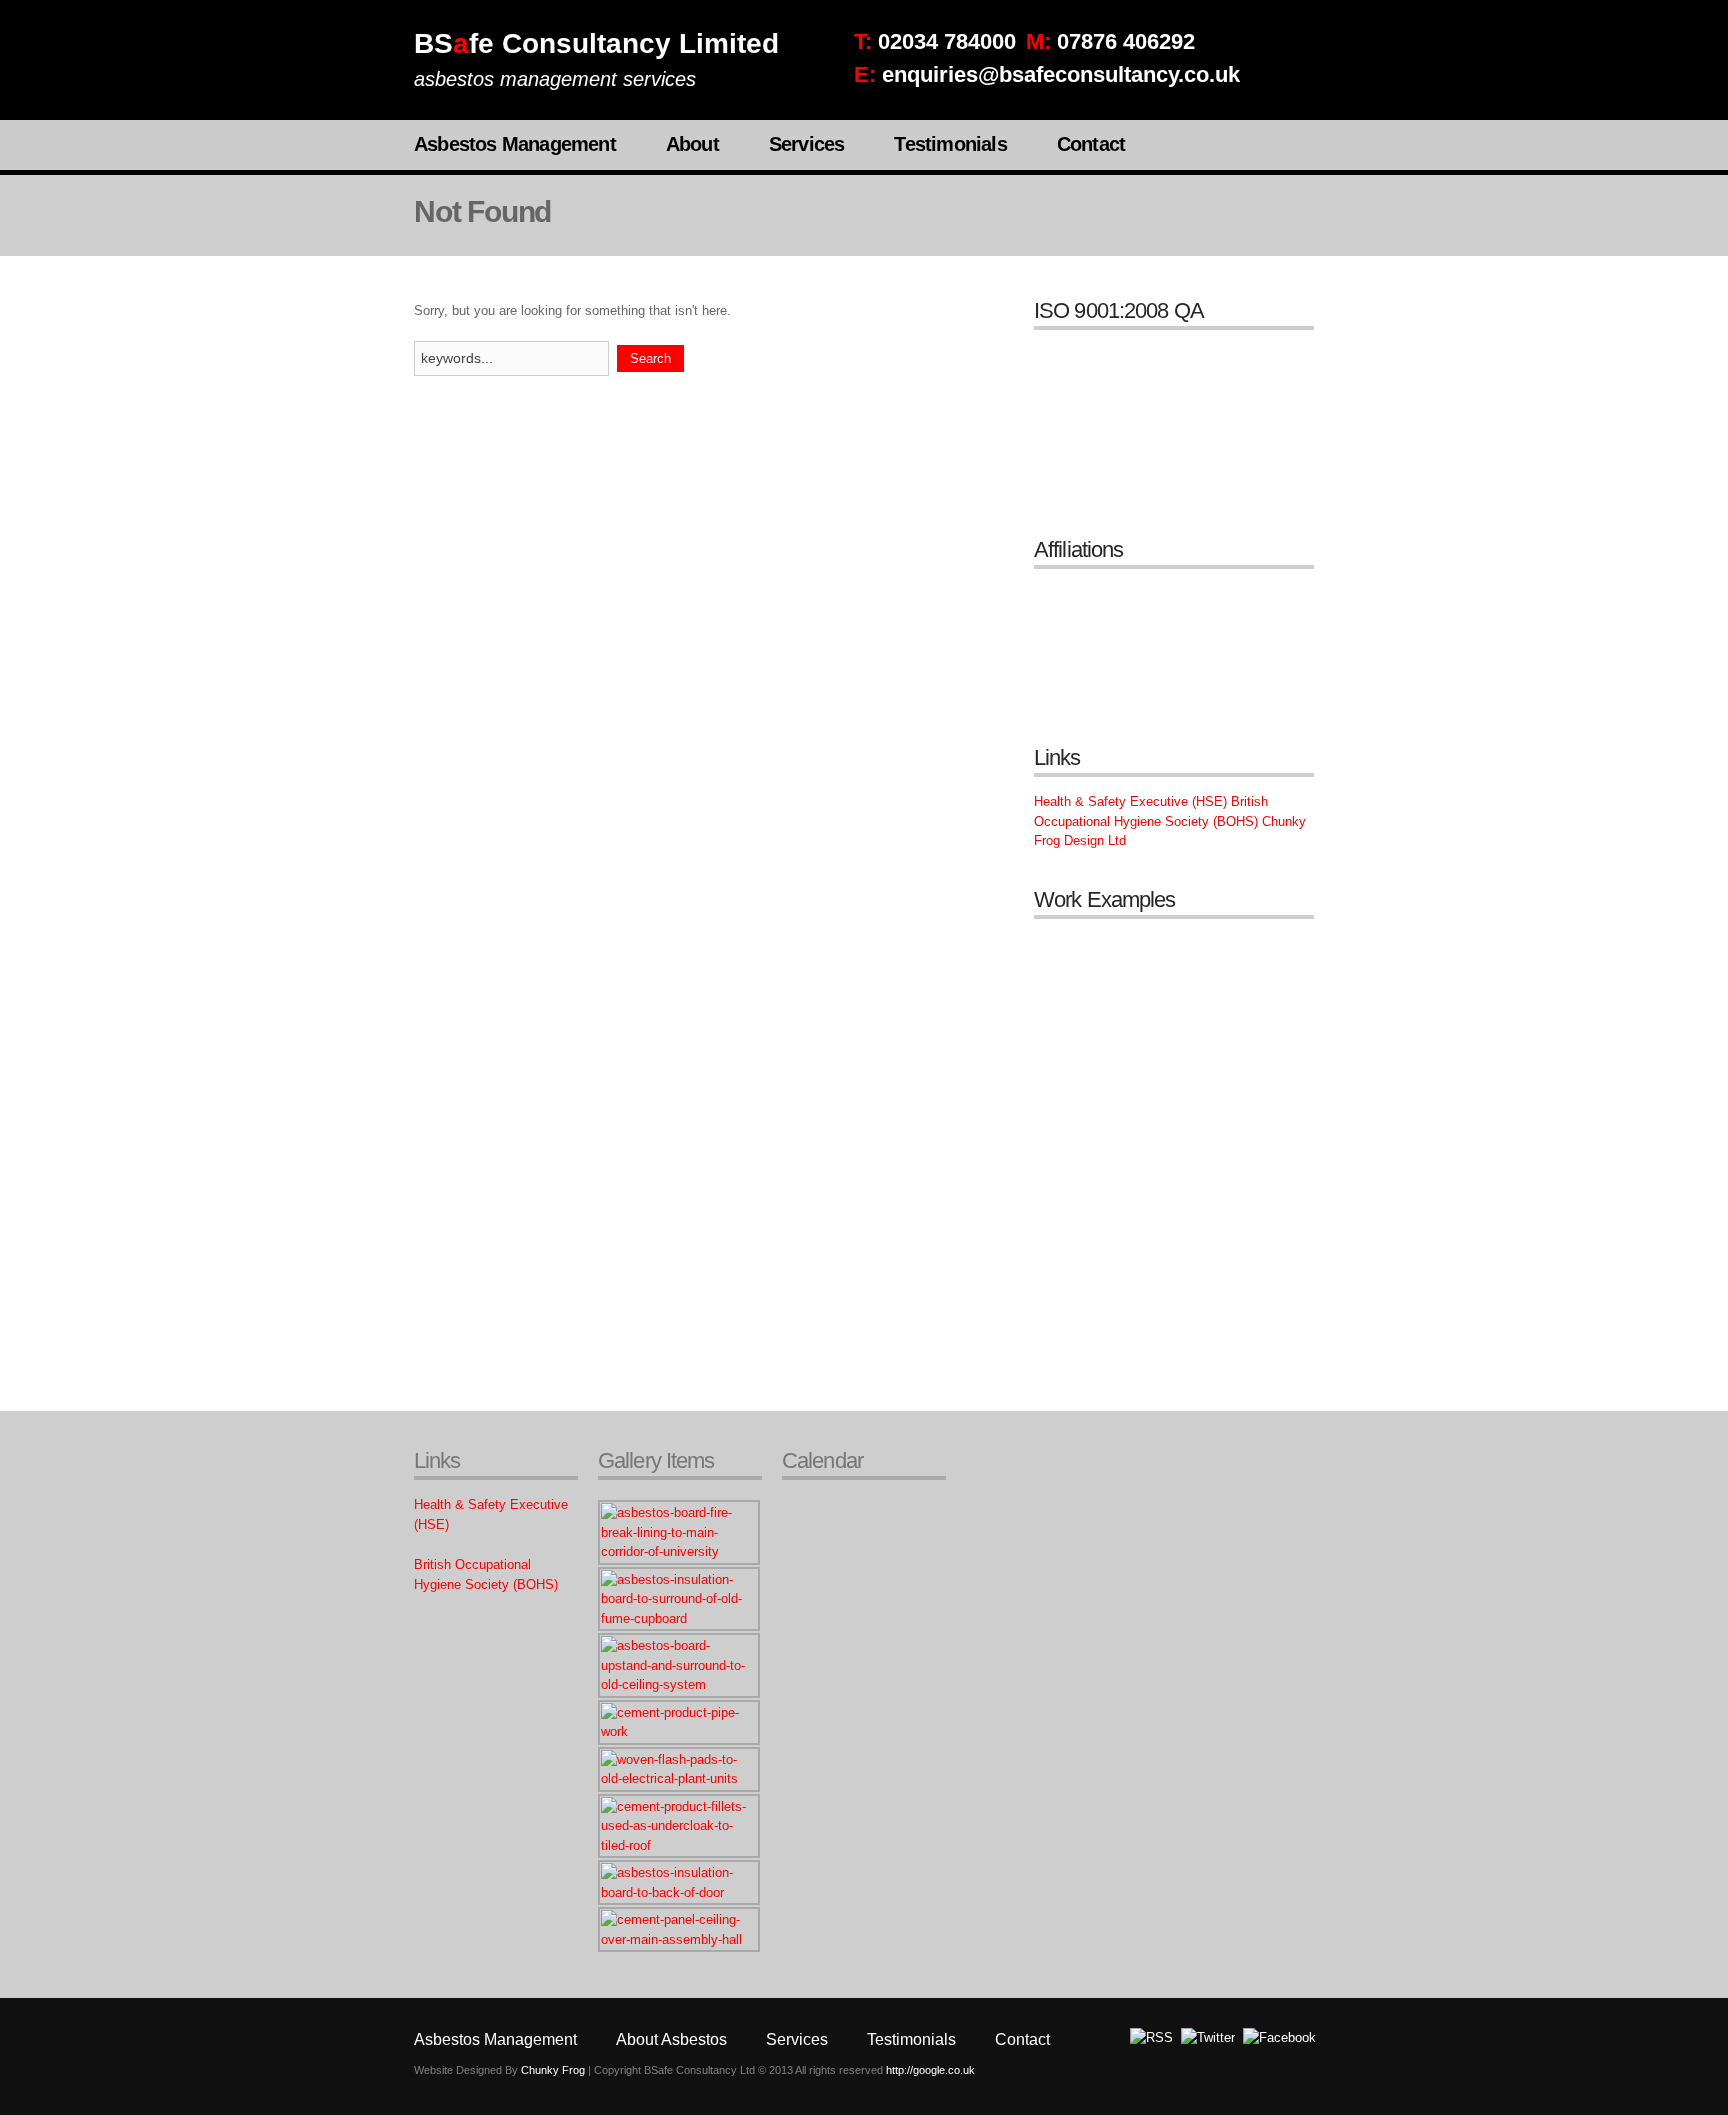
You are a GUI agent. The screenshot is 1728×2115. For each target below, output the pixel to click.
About (692, 144)
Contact (1091, 144)
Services (807, 144)
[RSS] (1151, 2037)
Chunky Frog (553, 2070)
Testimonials (950, 144)
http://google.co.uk (930, 2070)
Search (650, 358)
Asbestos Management (515, 144)
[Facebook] (1279, 2037)
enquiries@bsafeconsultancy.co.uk (1061, 74)
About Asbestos (671, 2039)
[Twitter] (1208, 2037)
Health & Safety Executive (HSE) (1130, 801)
